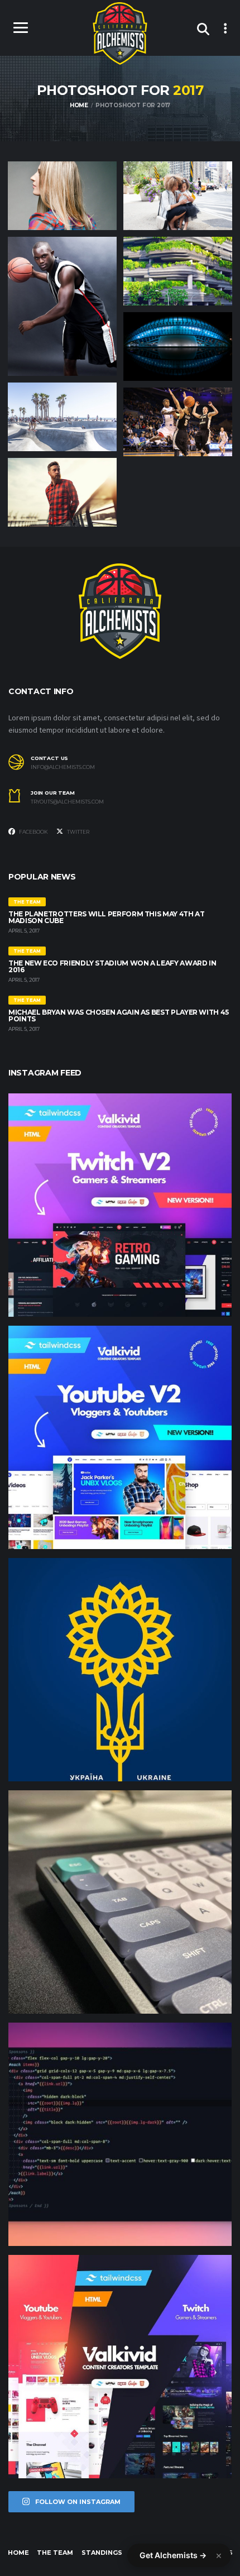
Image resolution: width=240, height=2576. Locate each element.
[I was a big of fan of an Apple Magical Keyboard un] (120, 1902)
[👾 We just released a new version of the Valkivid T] (120, 1205)
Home (18, 2553)
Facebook (33, 832)
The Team (55, 2553)
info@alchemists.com (63, 767)
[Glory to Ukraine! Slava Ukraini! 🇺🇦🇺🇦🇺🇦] (120, 1670)
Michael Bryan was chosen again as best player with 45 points (119, 1015)
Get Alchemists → (173, 2555)
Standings (102, 2553)
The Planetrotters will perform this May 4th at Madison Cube (106, 917)
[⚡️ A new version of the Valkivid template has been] (120, 1437)
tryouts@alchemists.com (67, 802)
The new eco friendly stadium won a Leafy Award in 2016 (112, 966)
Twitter (78, 832)
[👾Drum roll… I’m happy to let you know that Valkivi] (120, 2367)
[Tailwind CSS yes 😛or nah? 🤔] (120, 2134)
